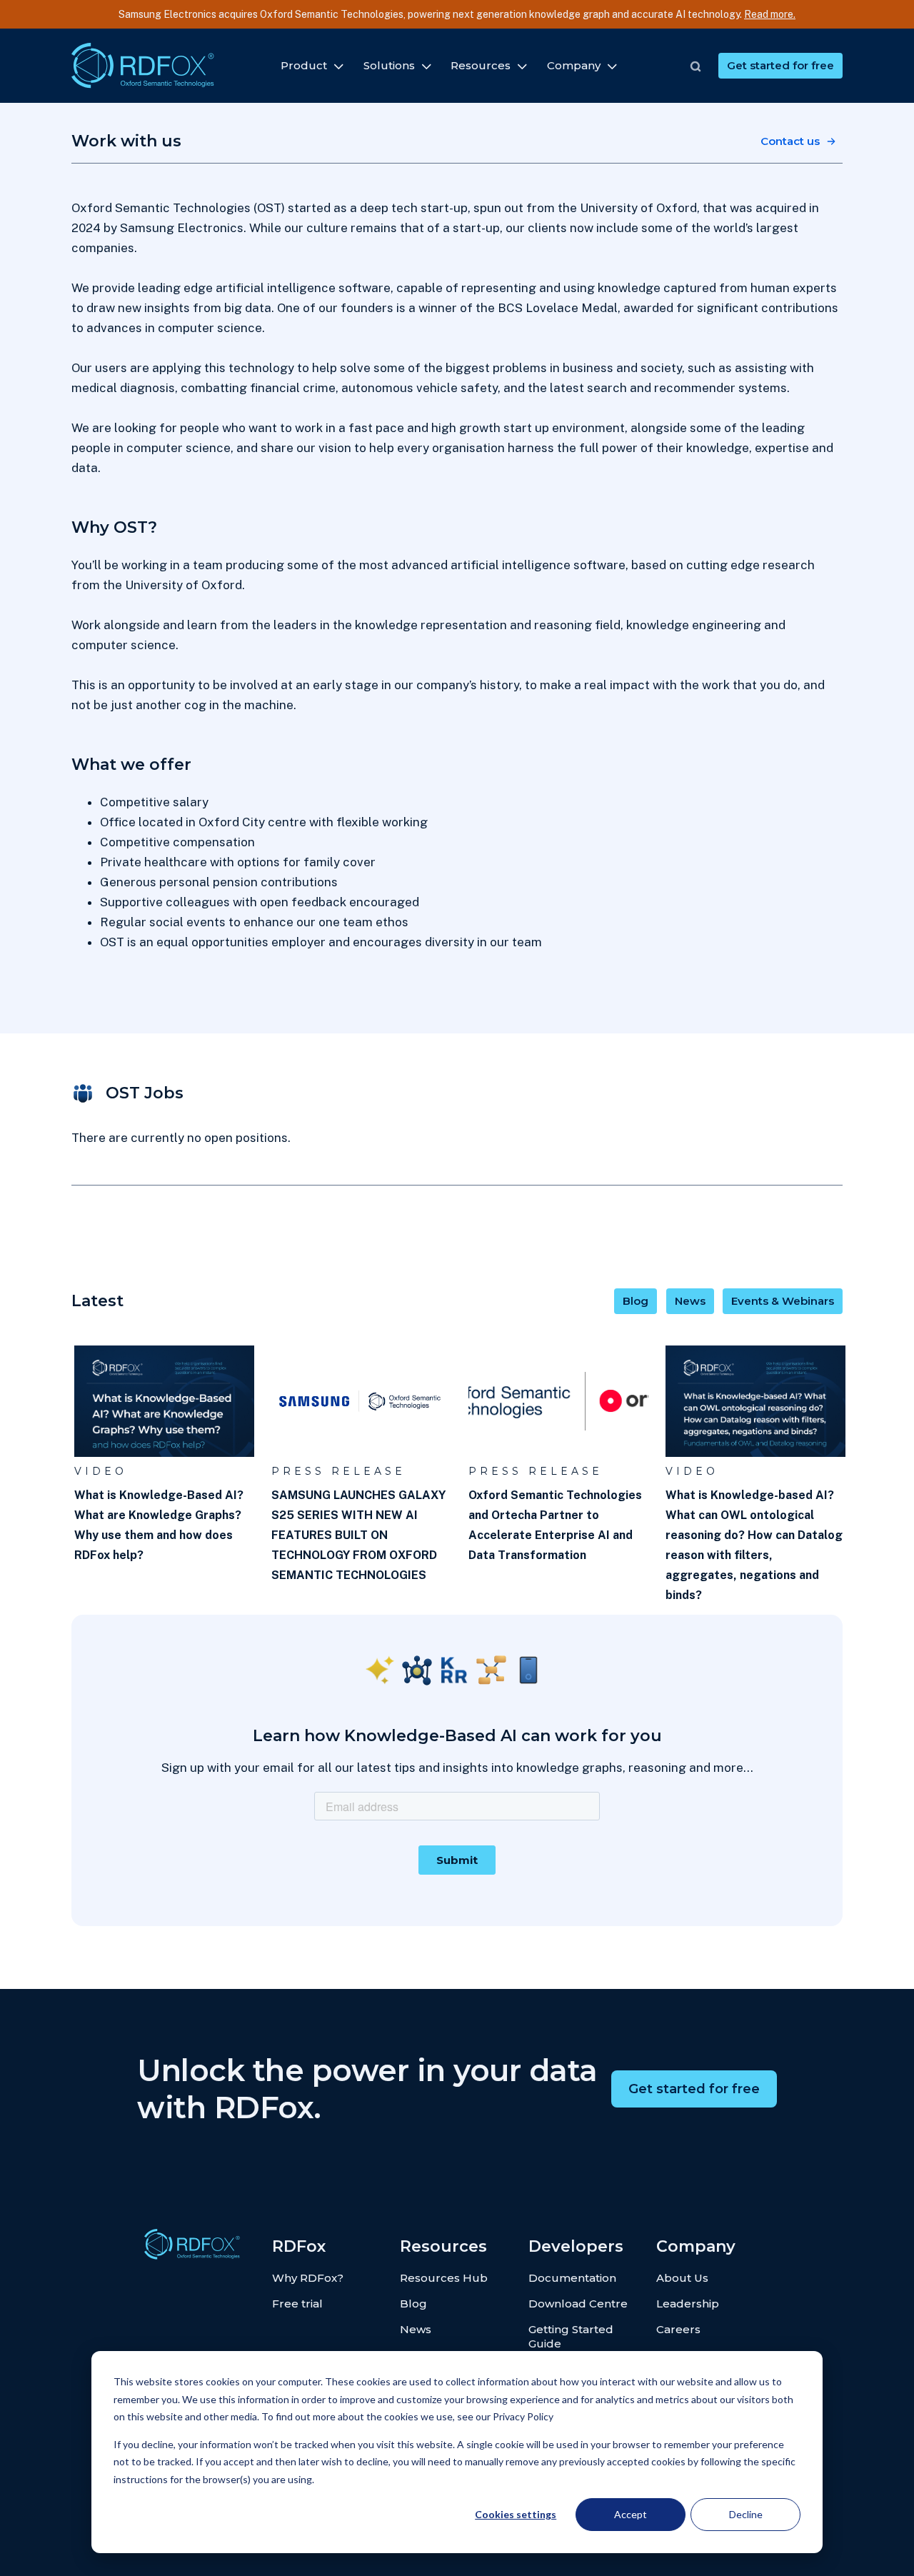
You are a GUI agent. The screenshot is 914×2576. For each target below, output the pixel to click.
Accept (631, 2514)
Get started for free (780, 65)
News (690, 1301)
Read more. (770, 14)
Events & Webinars (783, 1301)
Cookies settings (516, 2514)
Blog (636, 1301)
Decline (746, 2514)
